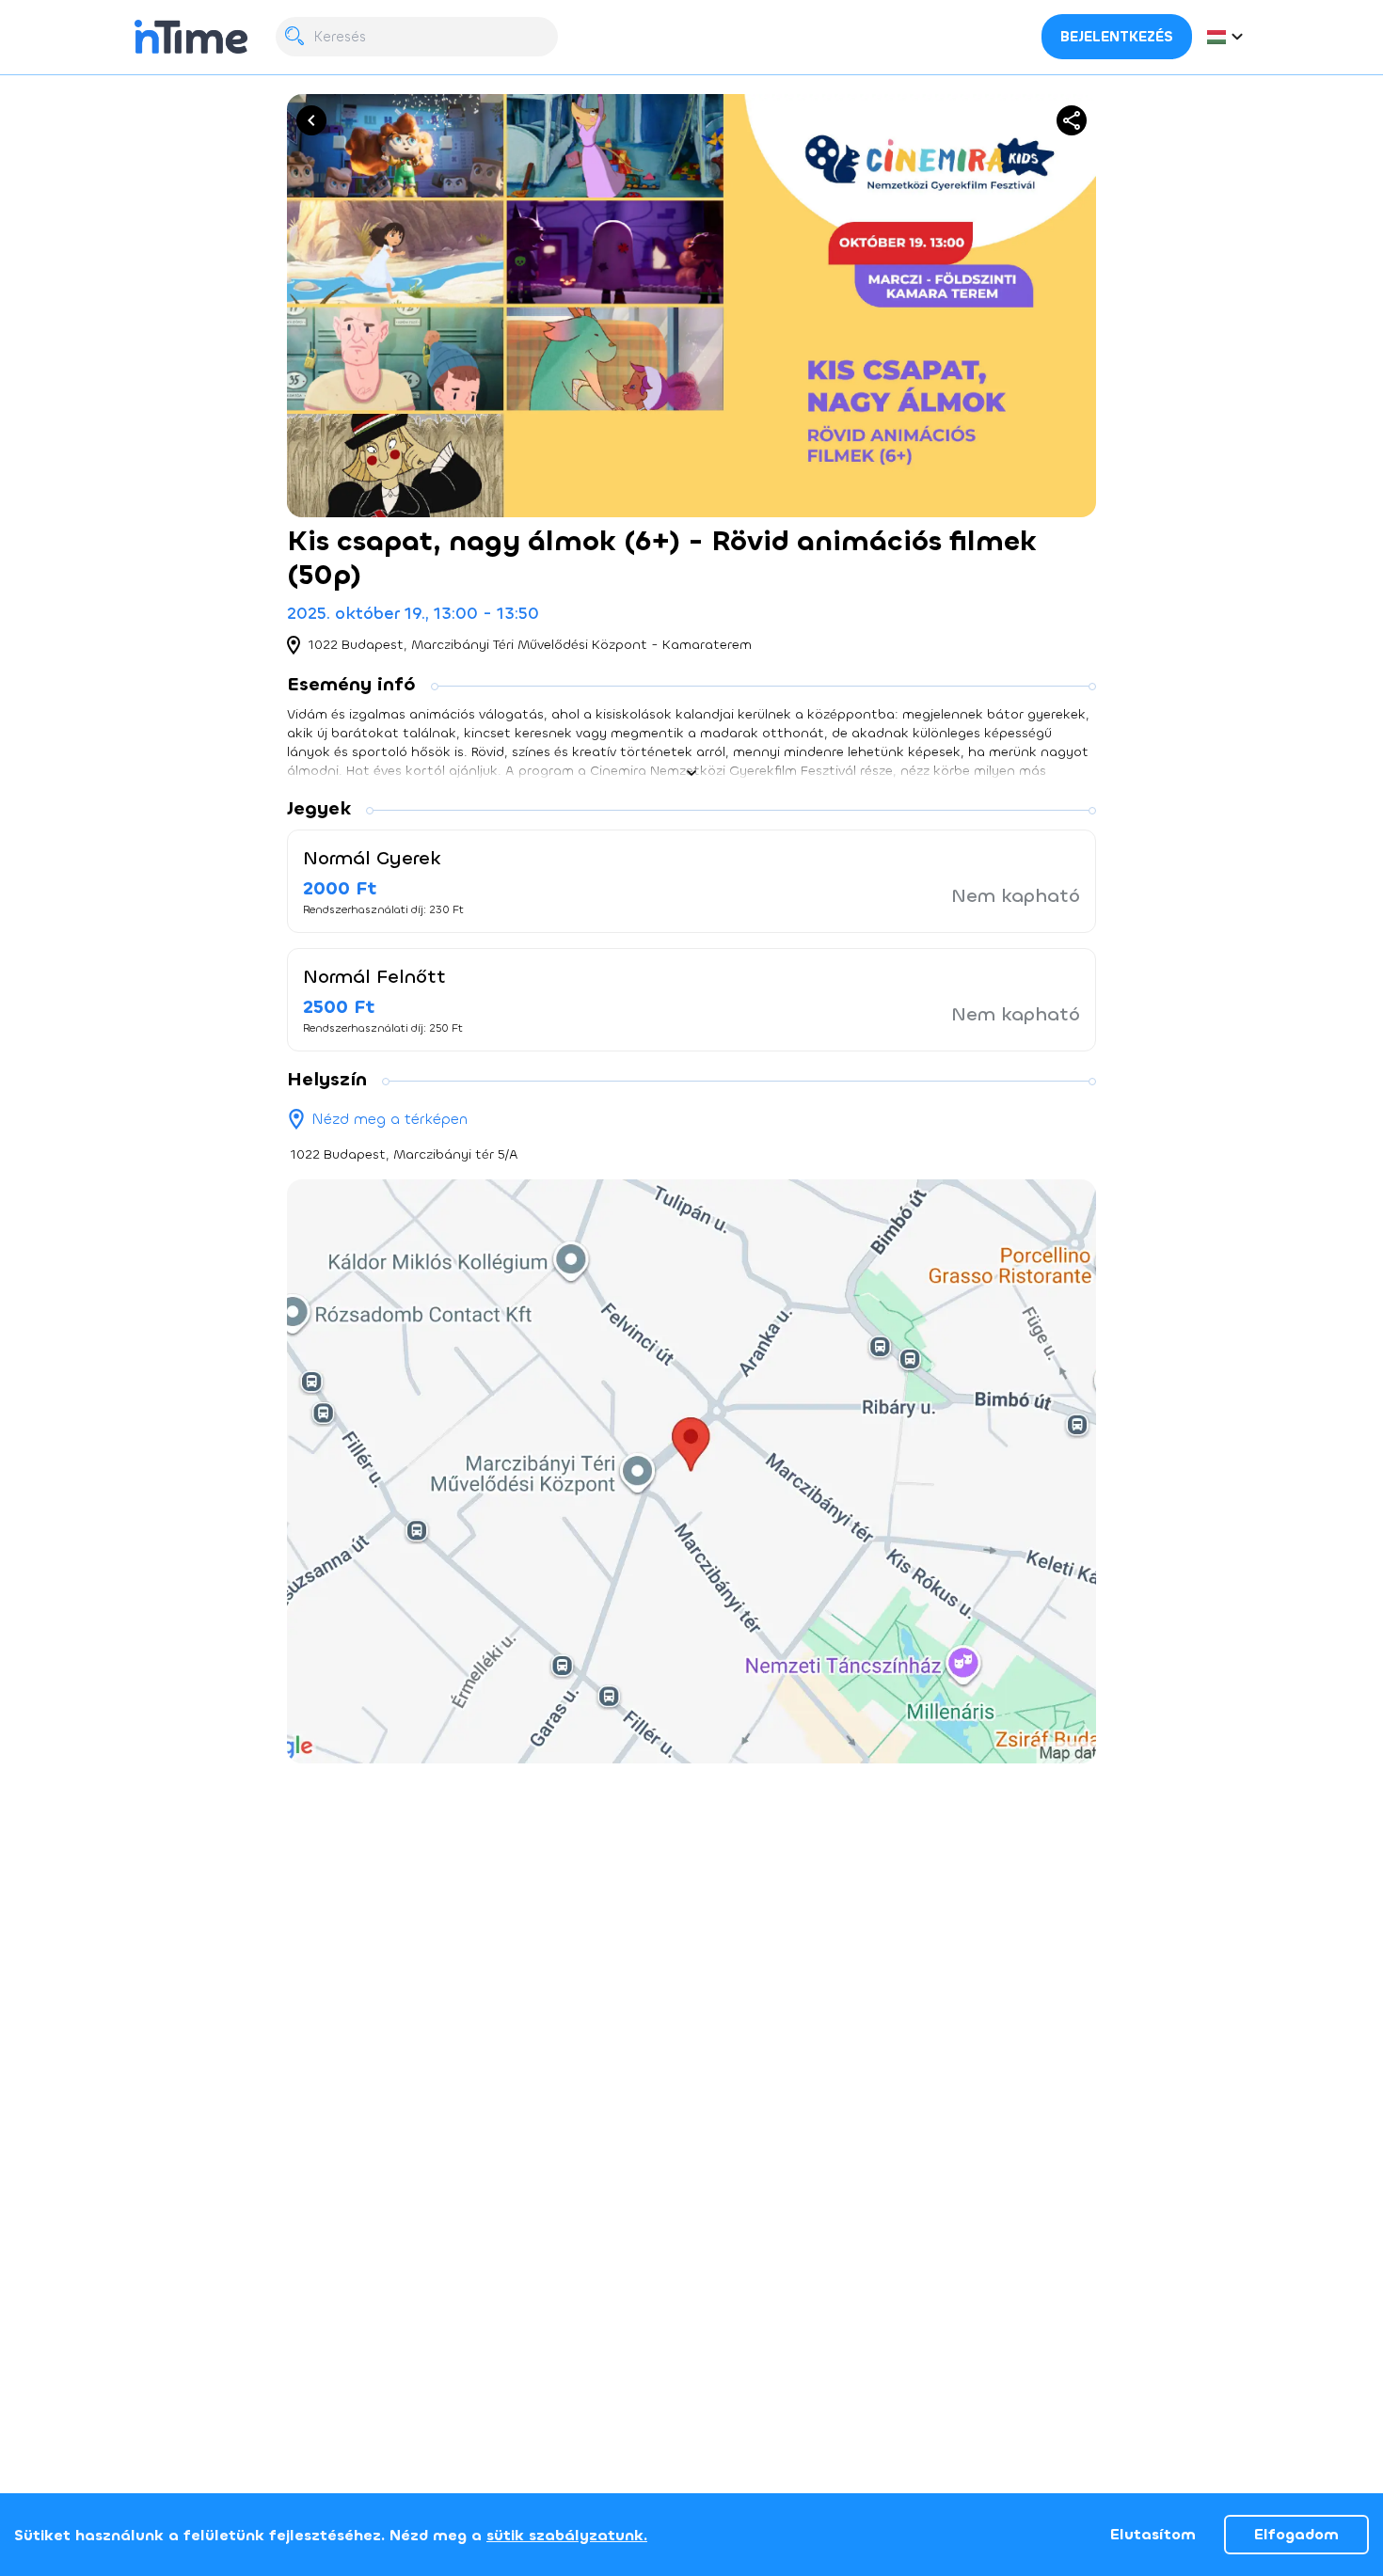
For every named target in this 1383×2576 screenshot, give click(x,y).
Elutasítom (1153, 2534)
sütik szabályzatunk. (567, 2535)
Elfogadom (1296, 2534)
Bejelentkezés (1117, 37)
